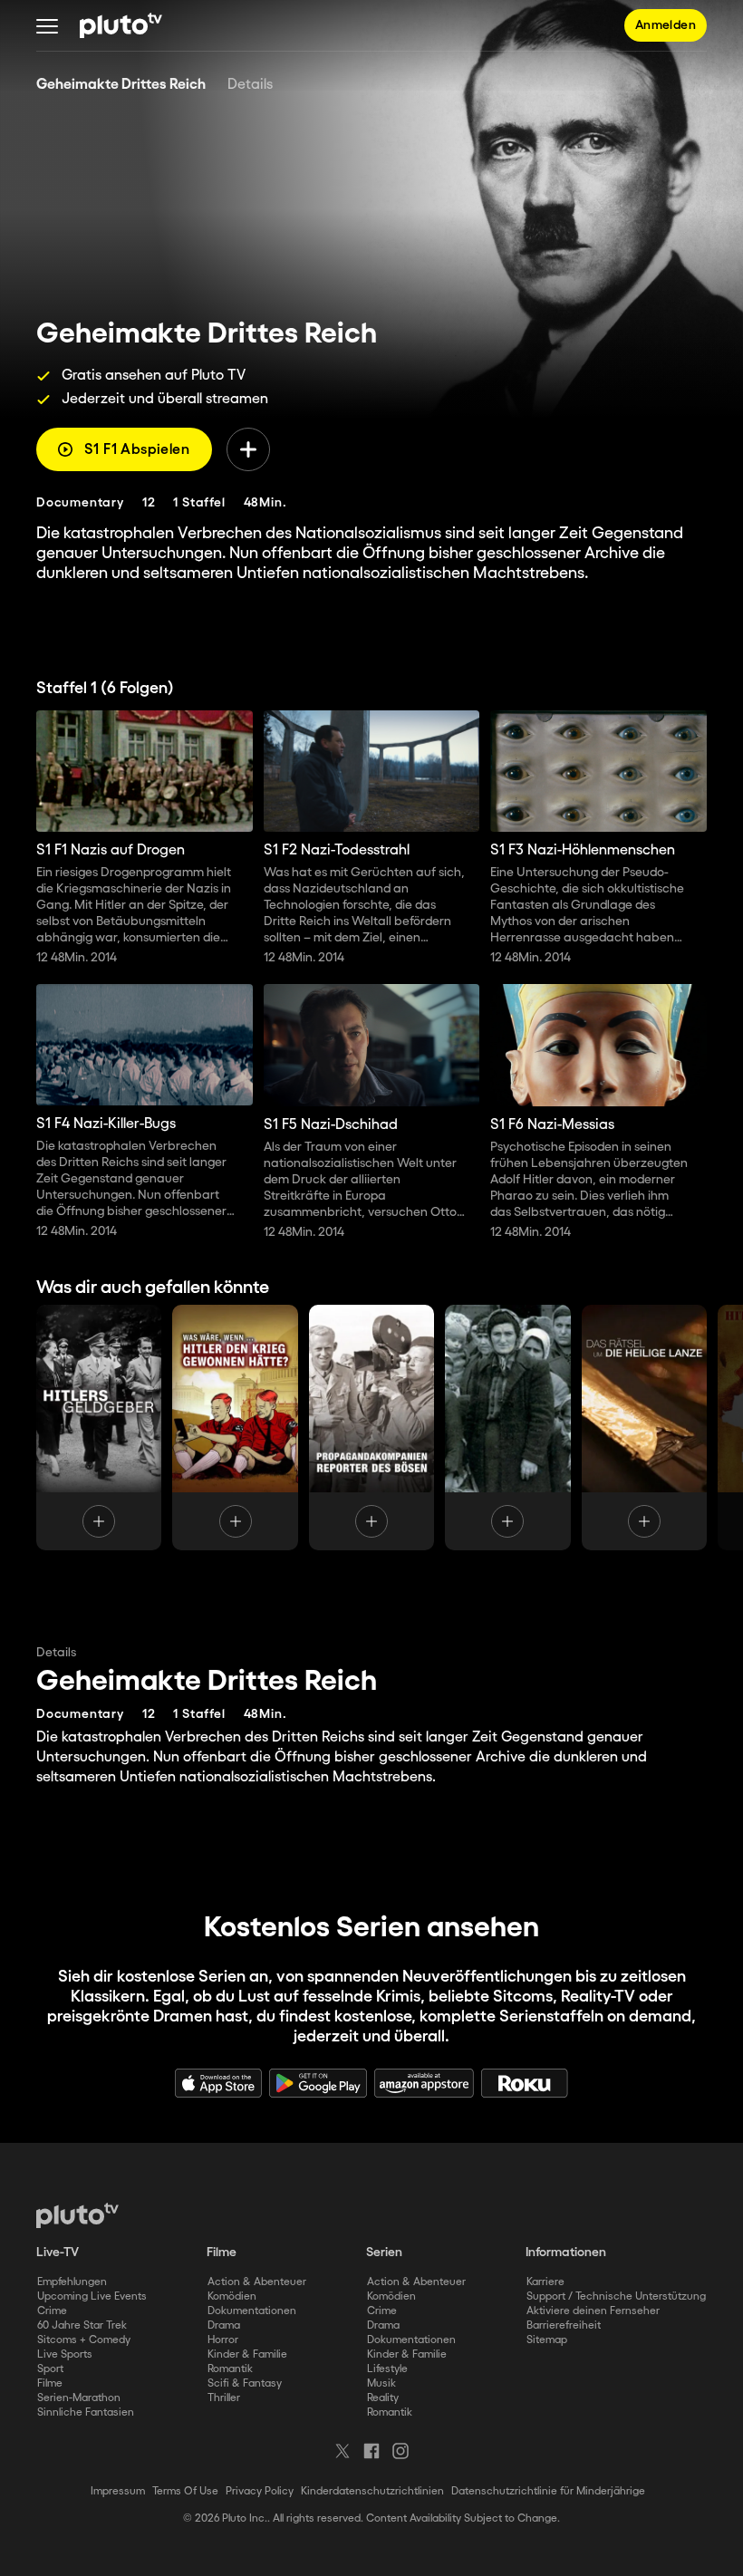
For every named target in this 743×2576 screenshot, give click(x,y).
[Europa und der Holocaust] (507, 1428)
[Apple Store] (218, 2083)
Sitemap (547, 2340)
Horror (223, 2340)
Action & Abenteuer (257, 2282)
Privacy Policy (260, 2491)
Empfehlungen (72, 2282)
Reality (383, 2398)
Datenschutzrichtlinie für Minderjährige (548, 2491)
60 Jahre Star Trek (82, 2325)
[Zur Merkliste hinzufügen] (248, 449)
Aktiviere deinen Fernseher (593, 2311)
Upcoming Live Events (92, 2296)
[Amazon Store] (424, 2083)
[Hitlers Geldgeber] (99, 1428)
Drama (224, 2325)
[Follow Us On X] (343, 2451)
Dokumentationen (252, 2311)
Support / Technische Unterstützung (616, 2296)
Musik (381, 2383)
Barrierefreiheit (564, 2325)
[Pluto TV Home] (121, 25)
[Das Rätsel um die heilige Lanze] (644, 1428)
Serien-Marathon (79, 2398)
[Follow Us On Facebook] (371, 2451)
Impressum (118, 2491)
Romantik (230, 2369)
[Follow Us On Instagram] (400, 2451)
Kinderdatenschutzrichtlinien (372, 2491)
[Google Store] (318, 2083)
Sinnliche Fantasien (86, 2412)
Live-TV (58, 2253)
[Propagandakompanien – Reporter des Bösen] (371, 1428)
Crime (52, 2311)
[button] (47, 25)
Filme (50, 2383)
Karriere (545, 2282)
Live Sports (65, 2354)
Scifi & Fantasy (245, 2383)
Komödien (232, 2296)
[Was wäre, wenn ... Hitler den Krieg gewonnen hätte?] (235, 1428)
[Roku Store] (525, 2083)
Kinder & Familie (247, 2354)
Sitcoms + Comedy (84, 2340)
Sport (50, 2369)
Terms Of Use (185, 2491)
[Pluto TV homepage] (77, 2215)
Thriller (224, 2398)
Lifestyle (387, 2369)
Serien (384, 2253)
